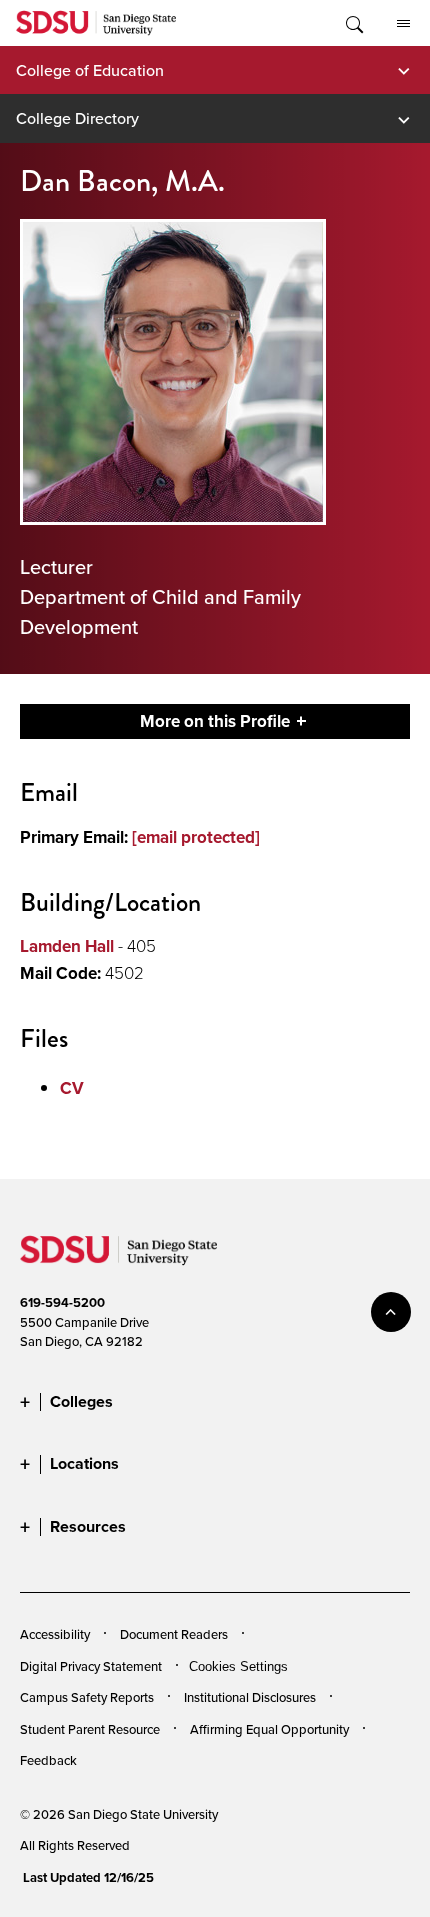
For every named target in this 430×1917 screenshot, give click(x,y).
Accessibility (55, 1634)
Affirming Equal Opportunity (269, 1729)
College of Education (90, 70)
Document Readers (174, 1634)
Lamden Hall (67, 946)
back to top (391, 1312)
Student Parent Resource (90, 1729)
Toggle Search (353, 23)
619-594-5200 (62, 1302)
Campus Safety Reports (87, 1697)
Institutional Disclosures (250, 1697)
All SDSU (403, 23)
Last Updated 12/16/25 (88, 1877)
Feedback (48, 1760)
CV (72, 1088)
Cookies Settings (238, 1667)
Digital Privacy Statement (91, 1666)
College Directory (77, 118)
